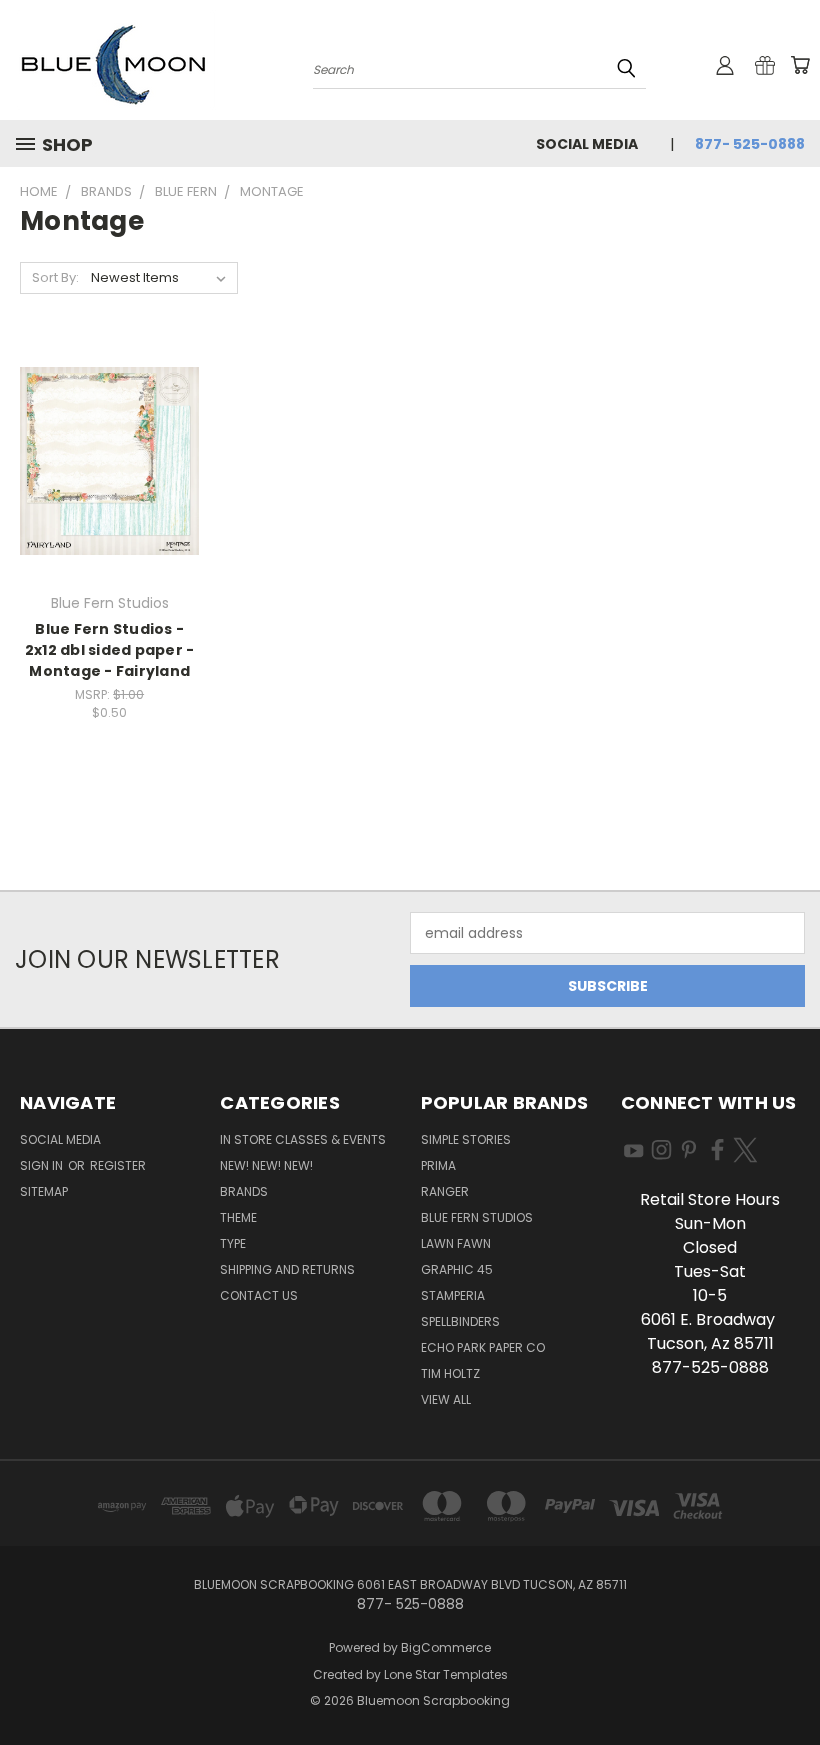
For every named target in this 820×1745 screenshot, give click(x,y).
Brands (244, 1191)
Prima (438, 1165)
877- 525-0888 (750, 144)
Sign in (43, 1165)
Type (233, 1243)
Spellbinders (460, 1321)
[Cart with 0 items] (800, 65)
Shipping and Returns (287, 1269)
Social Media (587, 144)
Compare (103, 477)
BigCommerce (446, 1647)
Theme (238, 1217)
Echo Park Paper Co (483, 1347)
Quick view (110, 438)
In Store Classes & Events (303, 1139)
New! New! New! (266, 1165)
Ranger (445, 1191)
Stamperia (453, 1295)
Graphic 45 (457, 1269)
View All (446, 1399)
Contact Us (259, 1295)
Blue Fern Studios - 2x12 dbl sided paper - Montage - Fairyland (110, 650)
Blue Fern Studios (477, 1217)
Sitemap (44, 1191)
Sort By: (55, 277)
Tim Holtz (450, 1373)
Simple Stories (466, 1139)
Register (118, 1165)
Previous (789, 1682)
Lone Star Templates (446, 1674)
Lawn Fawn (456, 1243)
